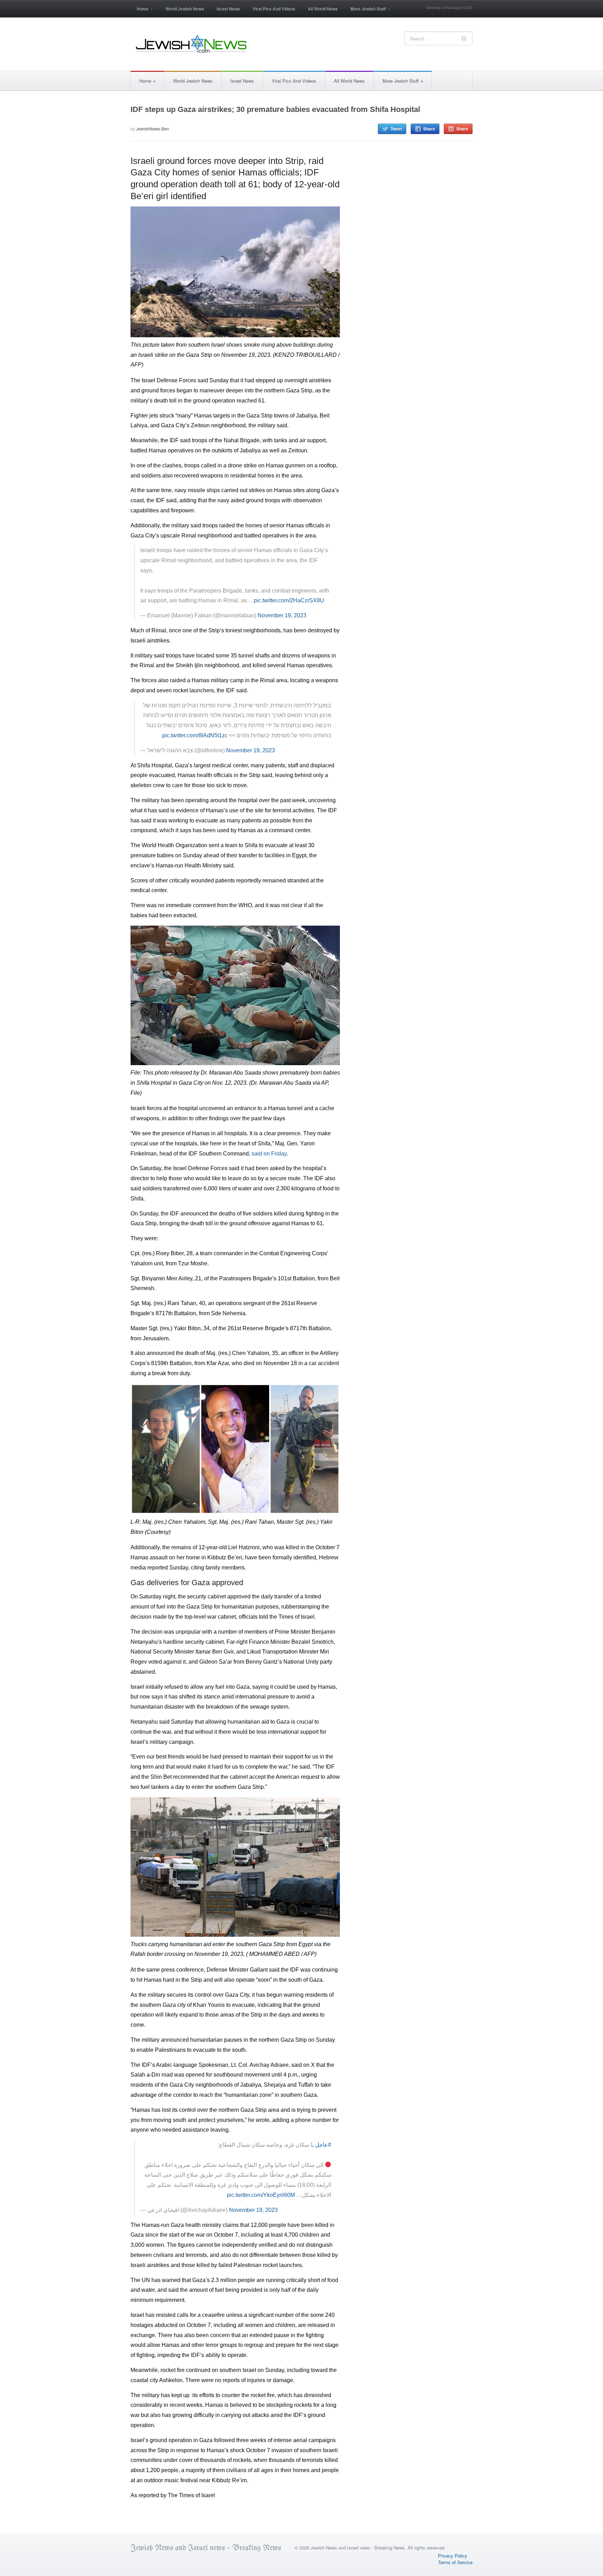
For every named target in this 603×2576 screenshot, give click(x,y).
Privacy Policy (453, 2556)
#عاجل (323, 2145)
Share (429, 129)
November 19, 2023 (282, 615)
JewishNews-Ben (153, 129)
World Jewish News (185, 9)
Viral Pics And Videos (274, 9)
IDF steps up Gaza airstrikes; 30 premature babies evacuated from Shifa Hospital (275, 109)
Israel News (228, 9)
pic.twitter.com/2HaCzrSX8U (289, 600)
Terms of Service (455, 2562)
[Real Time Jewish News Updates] (192, 44)
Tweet (396, 129)
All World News (323, 9)
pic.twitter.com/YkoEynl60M (261, 2195)
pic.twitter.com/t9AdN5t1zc (195, 735)
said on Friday (269, 1154)
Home (140, 11)
